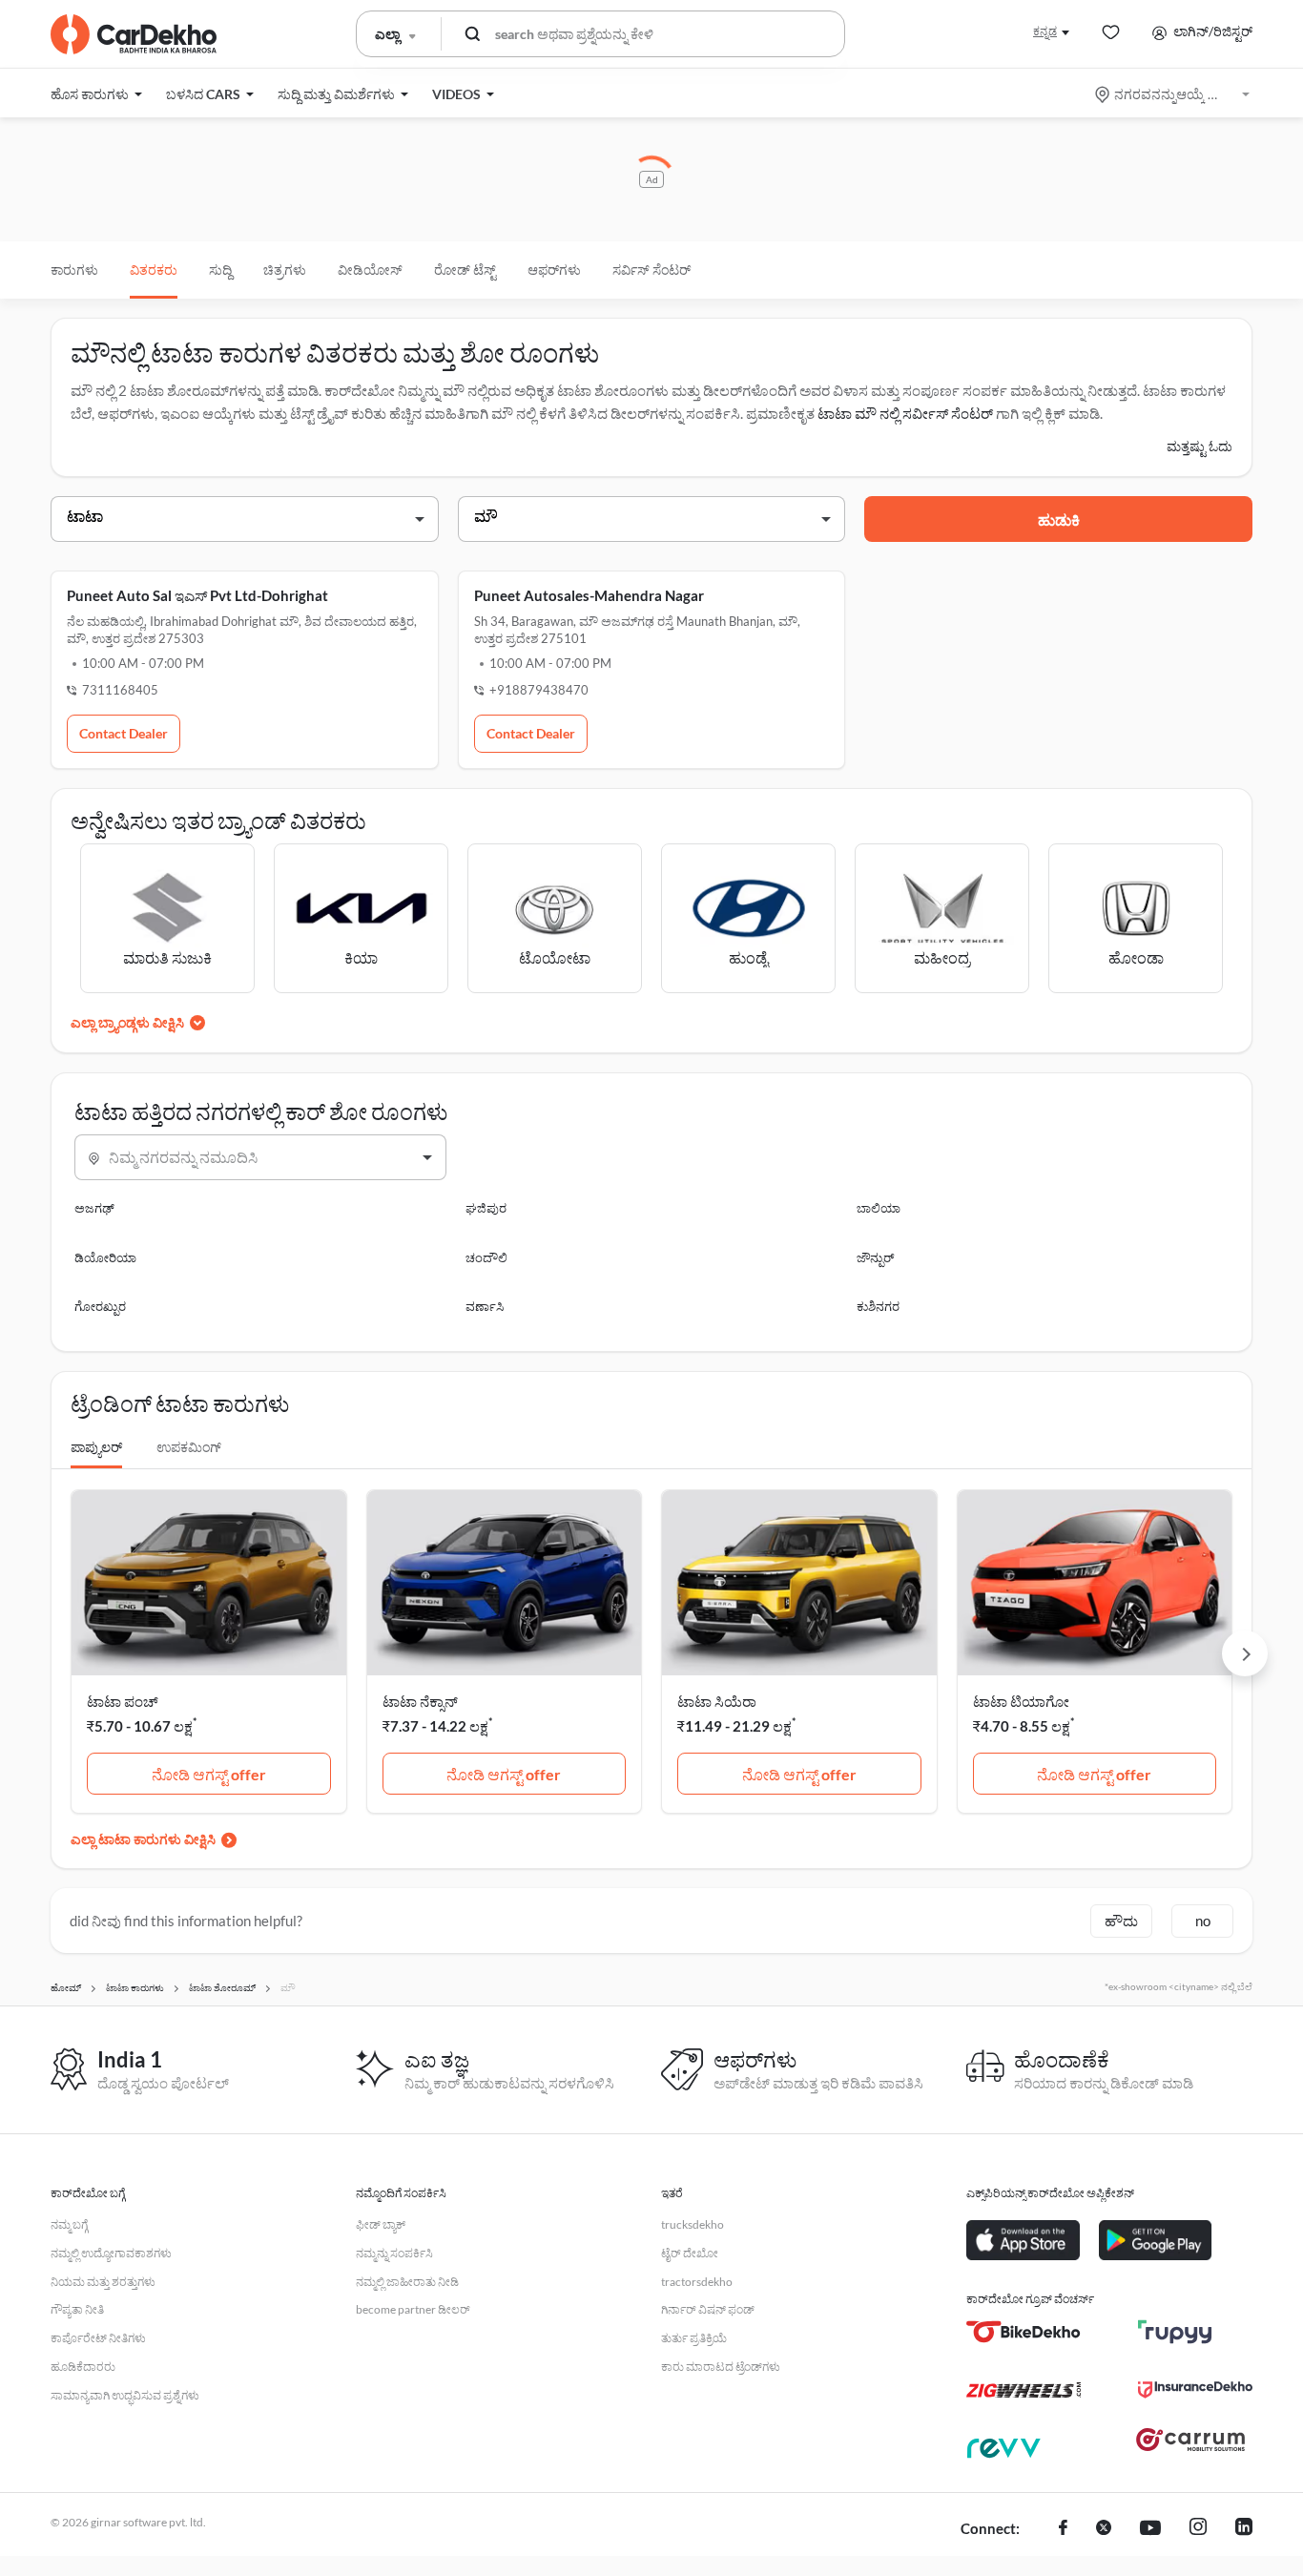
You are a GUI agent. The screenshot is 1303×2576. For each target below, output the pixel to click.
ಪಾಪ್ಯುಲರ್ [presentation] (96, 1447)
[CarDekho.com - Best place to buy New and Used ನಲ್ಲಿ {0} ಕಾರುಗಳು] (134, 34)
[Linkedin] (1244, 2529)
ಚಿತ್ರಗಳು (285, 270)
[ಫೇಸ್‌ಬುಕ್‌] (1063, 2529)
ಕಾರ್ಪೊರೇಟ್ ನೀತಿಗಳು (98, 2338)
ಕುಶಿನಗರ (878, 1306)
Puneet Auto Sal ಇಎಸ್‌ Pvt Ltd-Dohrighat (197, 595)
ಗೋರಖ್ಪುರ (100, 1306)
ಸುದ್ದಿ (220, 270)
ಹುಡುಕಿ (1059, 519)
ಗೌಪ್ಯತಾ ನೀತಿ (77, 2309)
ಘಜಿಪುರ (486, 1208)
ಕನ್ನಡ (1045, 31)
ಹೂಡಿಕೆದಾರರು (83, 2367)
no (1203, 1921)
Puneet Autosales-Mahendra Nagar (589, 595)
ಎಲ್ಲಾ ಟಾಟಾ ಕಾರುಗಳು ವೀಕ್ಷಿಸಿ (143, 1839)
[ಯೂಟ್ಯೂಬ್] (1150, 2529)
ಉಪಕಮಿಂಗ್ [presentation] (189, 1447)
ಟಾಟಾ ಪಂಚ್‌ (123, 1701)
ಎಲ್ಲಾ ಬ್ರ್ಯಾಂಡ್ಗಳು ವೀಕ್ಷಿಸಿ (127, 1022)
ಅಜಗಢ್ (94, 1208)
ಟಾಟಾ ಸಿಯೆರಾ (717, 1701)
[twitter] (1104, 2529)
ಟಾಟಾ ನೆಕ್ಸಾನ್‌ (420, 1701)
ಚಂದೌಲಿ (486, 1257)
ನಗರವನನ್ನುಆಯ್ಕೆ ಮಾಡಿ (1174, 94)
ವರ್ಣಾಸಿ (485, 1306)
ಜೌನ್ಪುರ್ (875, 1257)
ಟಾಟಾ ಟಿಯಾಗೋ (1021, 1701)
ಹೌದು (1121, 1921)
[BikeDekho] (1024, 2332)
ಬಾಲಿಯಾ (879, 1208)
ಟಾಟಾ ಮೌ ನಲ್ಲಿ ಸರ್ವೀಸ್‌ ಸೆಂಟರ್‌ (905, 413)
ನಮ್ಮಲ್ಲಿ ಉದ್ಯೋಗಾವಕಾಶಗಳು (111, 2253)
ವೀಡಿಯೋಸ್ (370, 270)
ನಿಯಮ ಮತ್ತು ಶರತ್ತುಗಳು (103, 2282)
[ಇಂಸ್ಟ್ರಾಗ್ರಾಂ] (1198, 2529)
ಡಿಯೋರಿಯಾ (105, 1257)
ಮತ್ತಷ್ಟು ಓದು (1200, 446)
